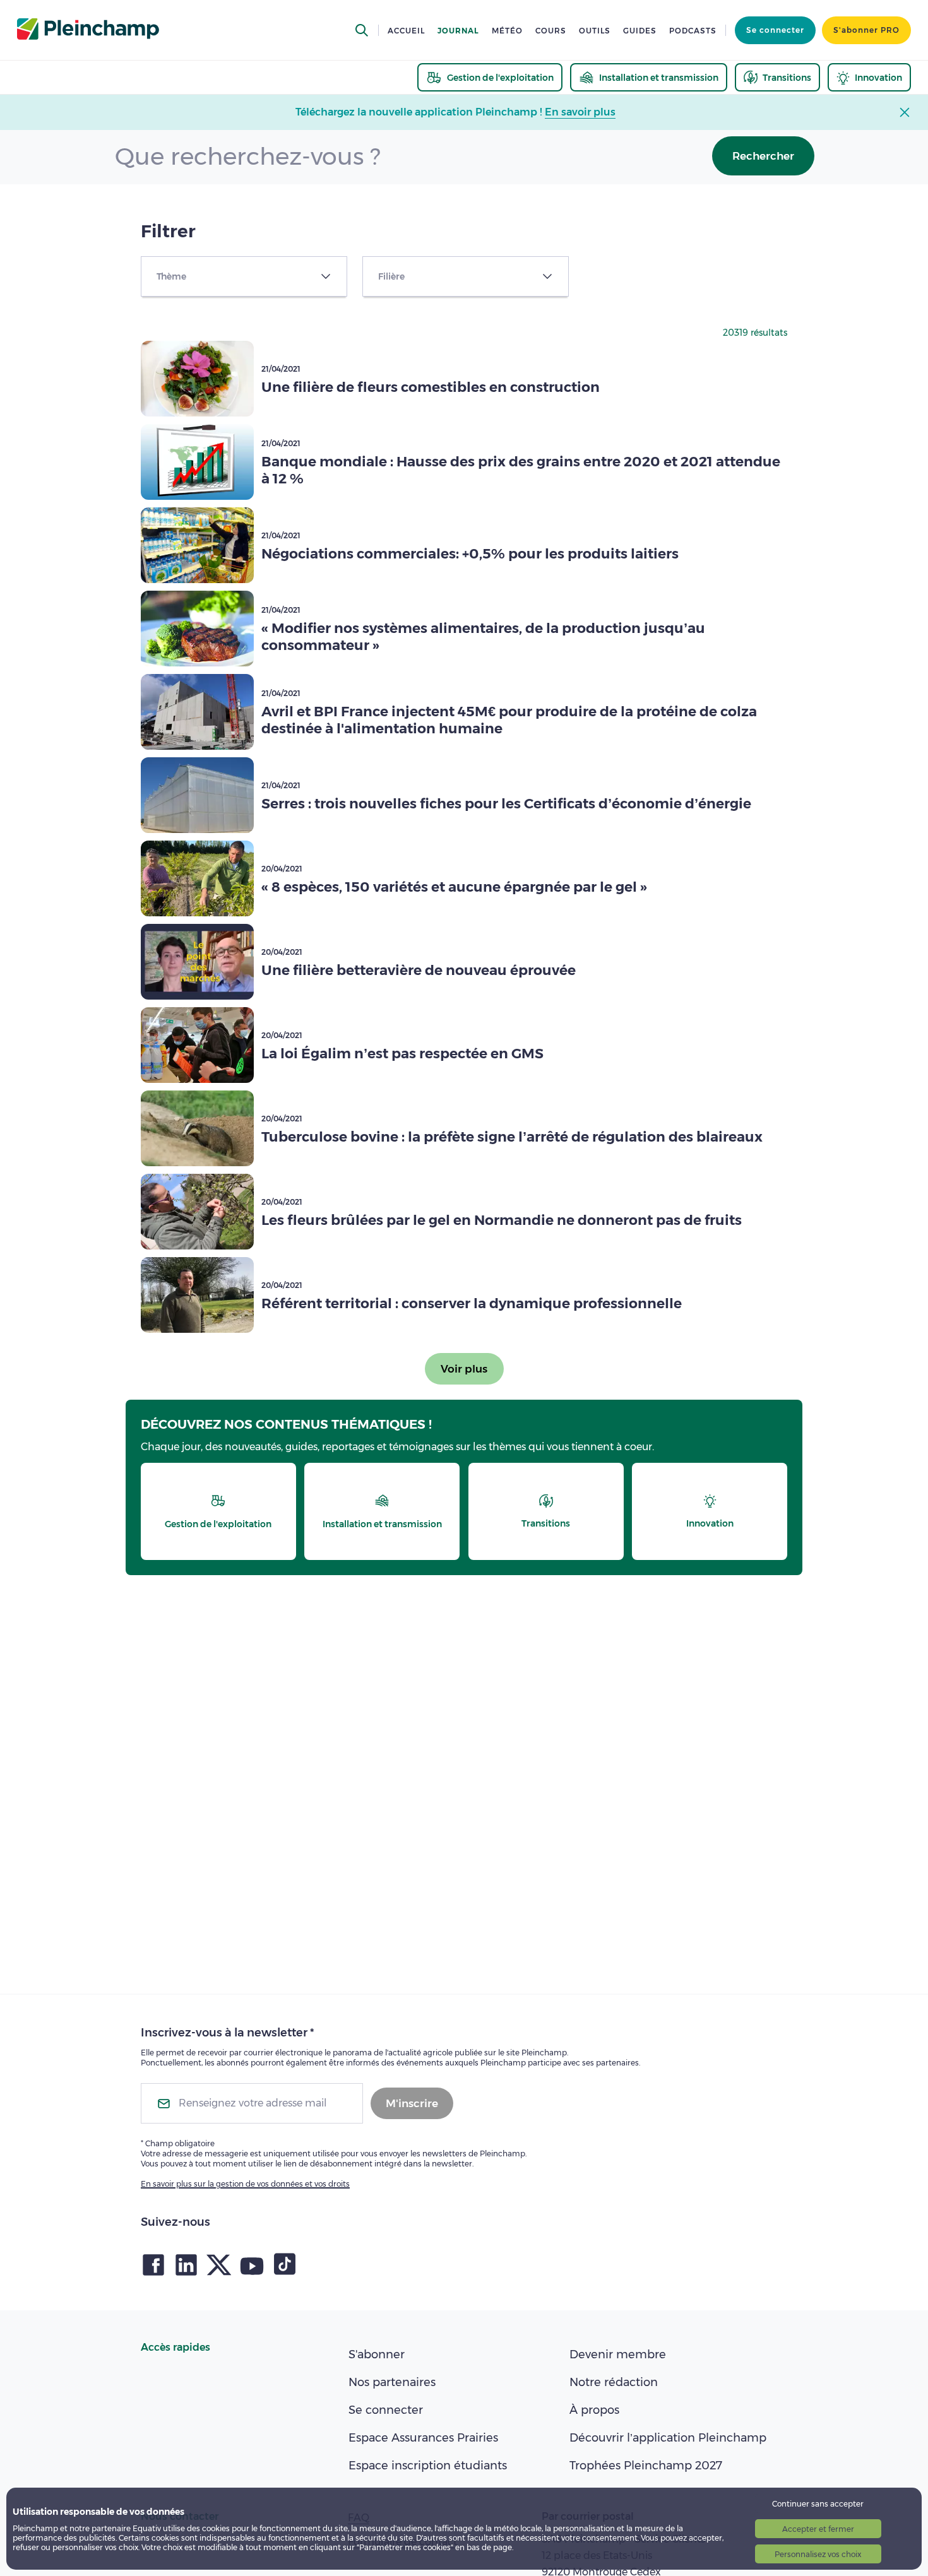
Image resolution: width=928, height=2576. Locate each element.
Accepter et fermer (818, 2529)
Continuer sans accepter (818, 2504)
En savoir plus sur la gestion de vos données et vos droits (245, 2184)
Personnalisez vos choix (818, 2554)
